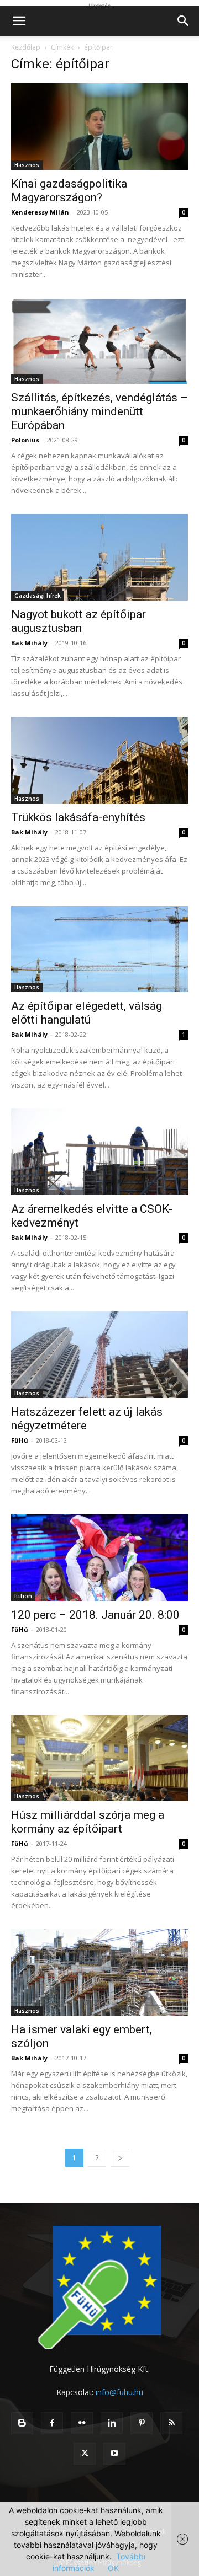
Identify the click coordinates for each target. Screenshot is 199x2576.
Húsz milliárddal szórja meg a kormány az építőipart (88, 1822)
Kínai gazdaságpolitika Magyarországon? (69, 191)
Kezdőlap (26, 47)
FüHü (20, 1440)
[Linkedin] (112, 2423)
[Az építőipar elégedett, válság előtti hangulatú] (99, 949)
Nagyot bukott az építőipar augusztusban (78, 621)
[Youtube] (114, 2454)
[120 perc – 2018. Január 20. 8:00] (99, 1558)
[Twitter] (85, 2454)
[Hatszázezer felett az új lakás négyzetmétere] (99, 1355)
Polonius (25, 440)
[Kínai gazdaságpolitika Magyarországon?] (99, 127)
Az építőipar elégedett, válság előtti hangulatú (87, 1013)
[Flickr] (82, 2423)
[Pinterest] (142, 2423)
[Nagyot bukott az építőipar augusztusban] (99, 557)
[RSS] (171, 2423)
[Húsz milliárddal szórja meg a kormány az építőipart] (99, 1758)
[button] (19, 21)
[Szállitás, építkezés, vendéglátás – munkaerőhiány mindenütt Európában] (99, 341)
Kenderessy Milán (40, 212)
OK (113, 2568)
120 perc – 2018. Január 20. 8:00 (95, 1615)
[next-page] (120, 2158)
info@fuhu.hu (119, 2392)
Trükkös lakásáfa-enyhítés (78, 817)
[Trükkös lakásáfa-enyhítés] (99, 760)
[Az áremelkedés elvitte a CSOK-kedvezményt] (99, 1152)
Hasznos (27, 165)
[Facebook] (52, 2423)
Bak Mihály (29, 643)
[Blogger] (22, 2423)
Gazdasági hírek (38, 596)
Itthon (23, 1596)
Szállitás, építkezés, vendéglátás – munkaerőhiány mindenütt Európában (99, 411)
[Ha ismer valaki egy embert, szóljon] (99, 1972)
